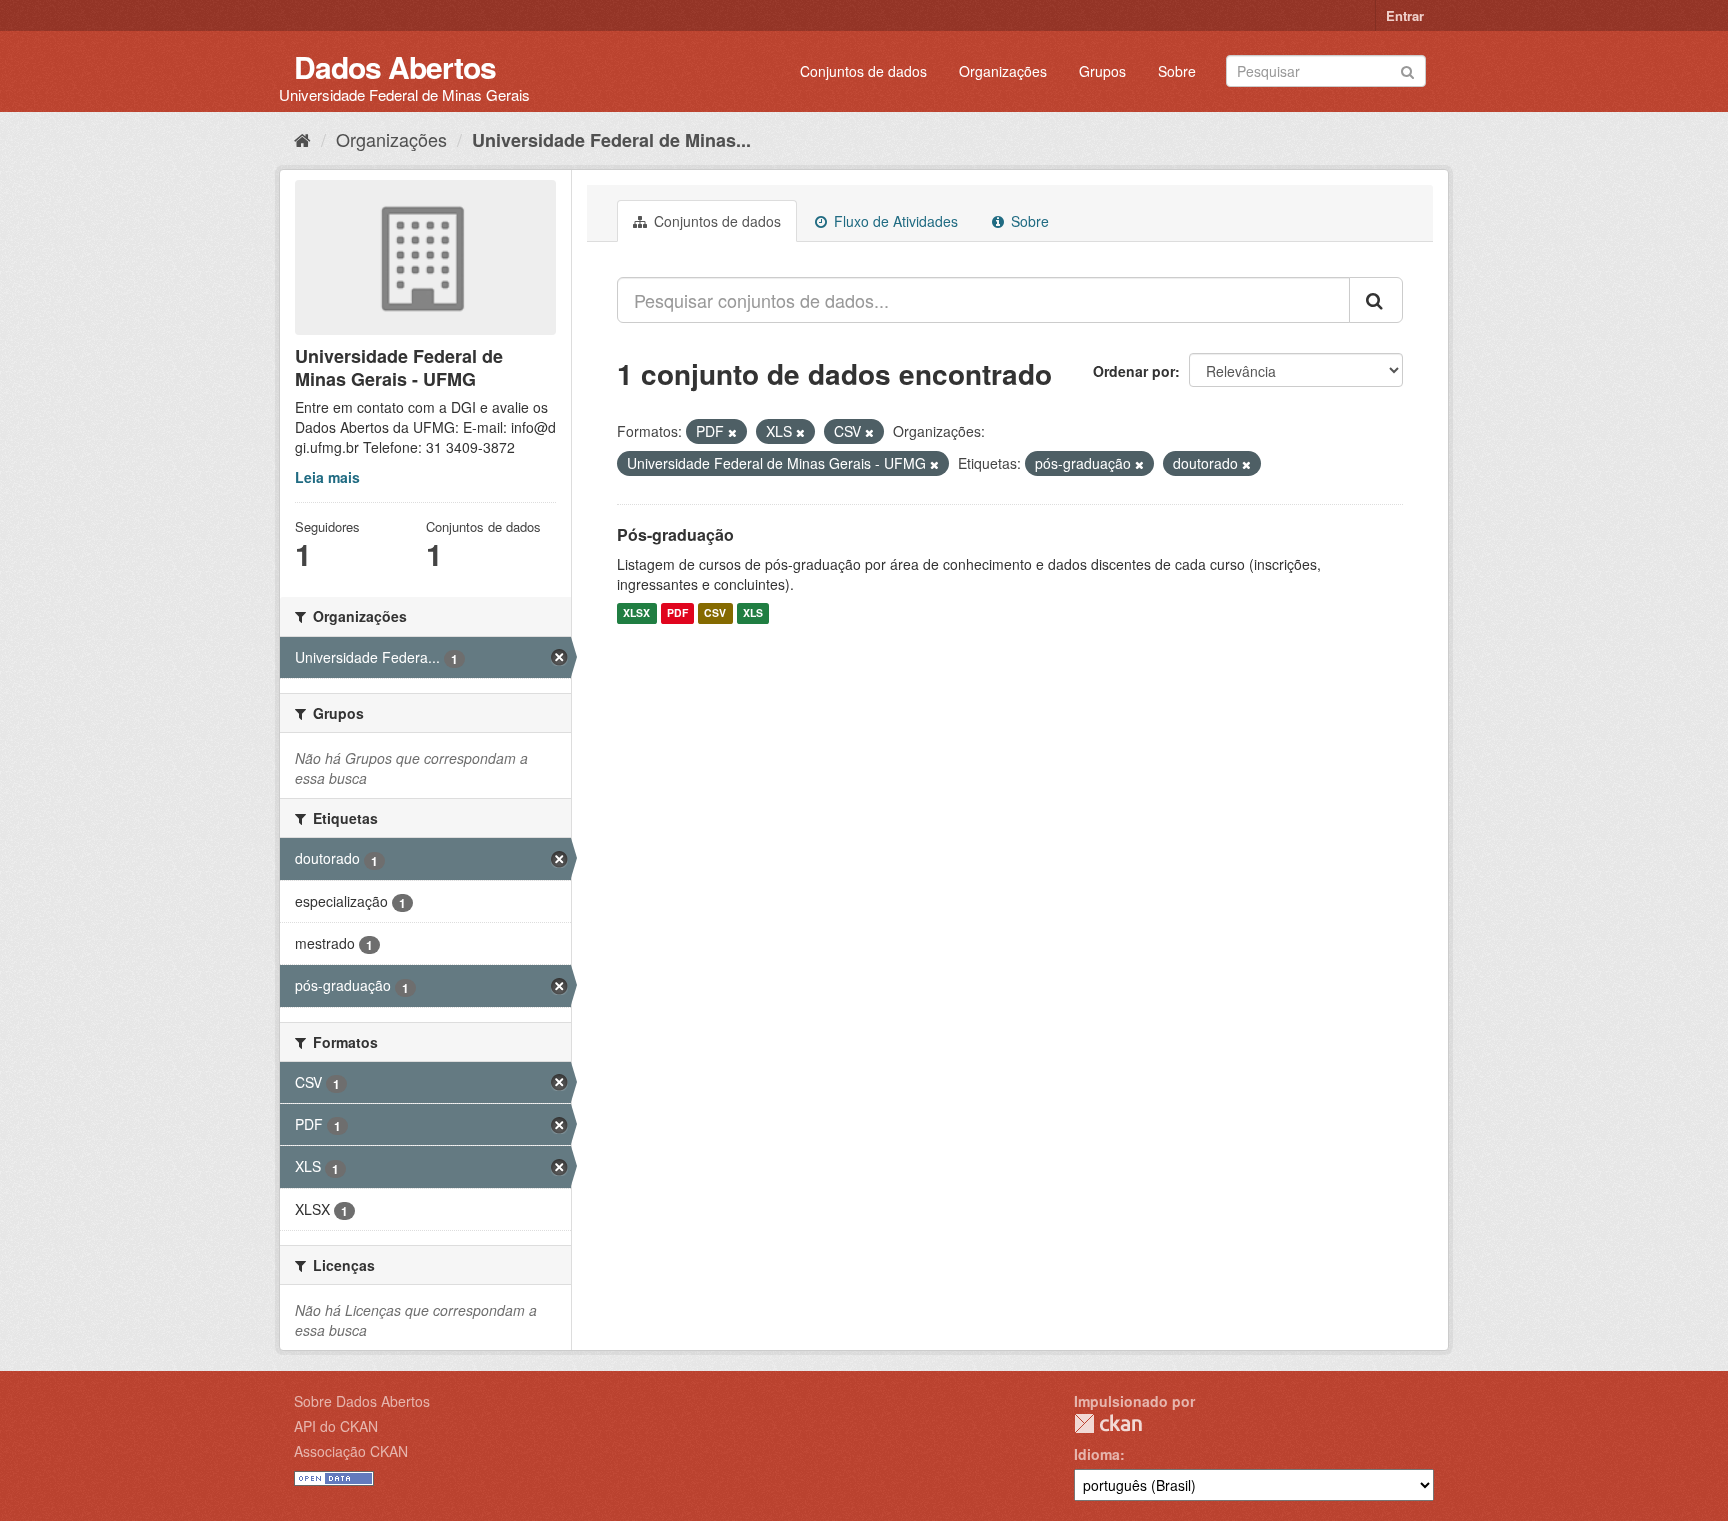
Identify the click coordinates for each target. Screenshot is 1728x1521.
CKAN (1108, 1423)
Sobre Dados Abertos (362, 1401)
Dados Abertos (395, 66)
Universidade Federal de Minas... (611, 140)
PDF (677, 613)
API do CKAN (336, 1426)
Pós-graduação (675, 534)
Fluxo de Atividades (894, 221)
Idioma (1097, 1454)
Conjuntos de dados (863, 71)
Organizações (1003, 71)
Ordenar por (1134, 371)
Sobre (1177, 71)
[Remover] (732, 432)
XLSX (636, 613)
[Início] (302, 139)
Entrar (1405, 15)
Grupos (1102, 71)
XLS (753, 613)
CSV (715, 613)
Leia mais (327, 477)
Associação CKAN (351, 1451)
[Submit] (1407, 69)
